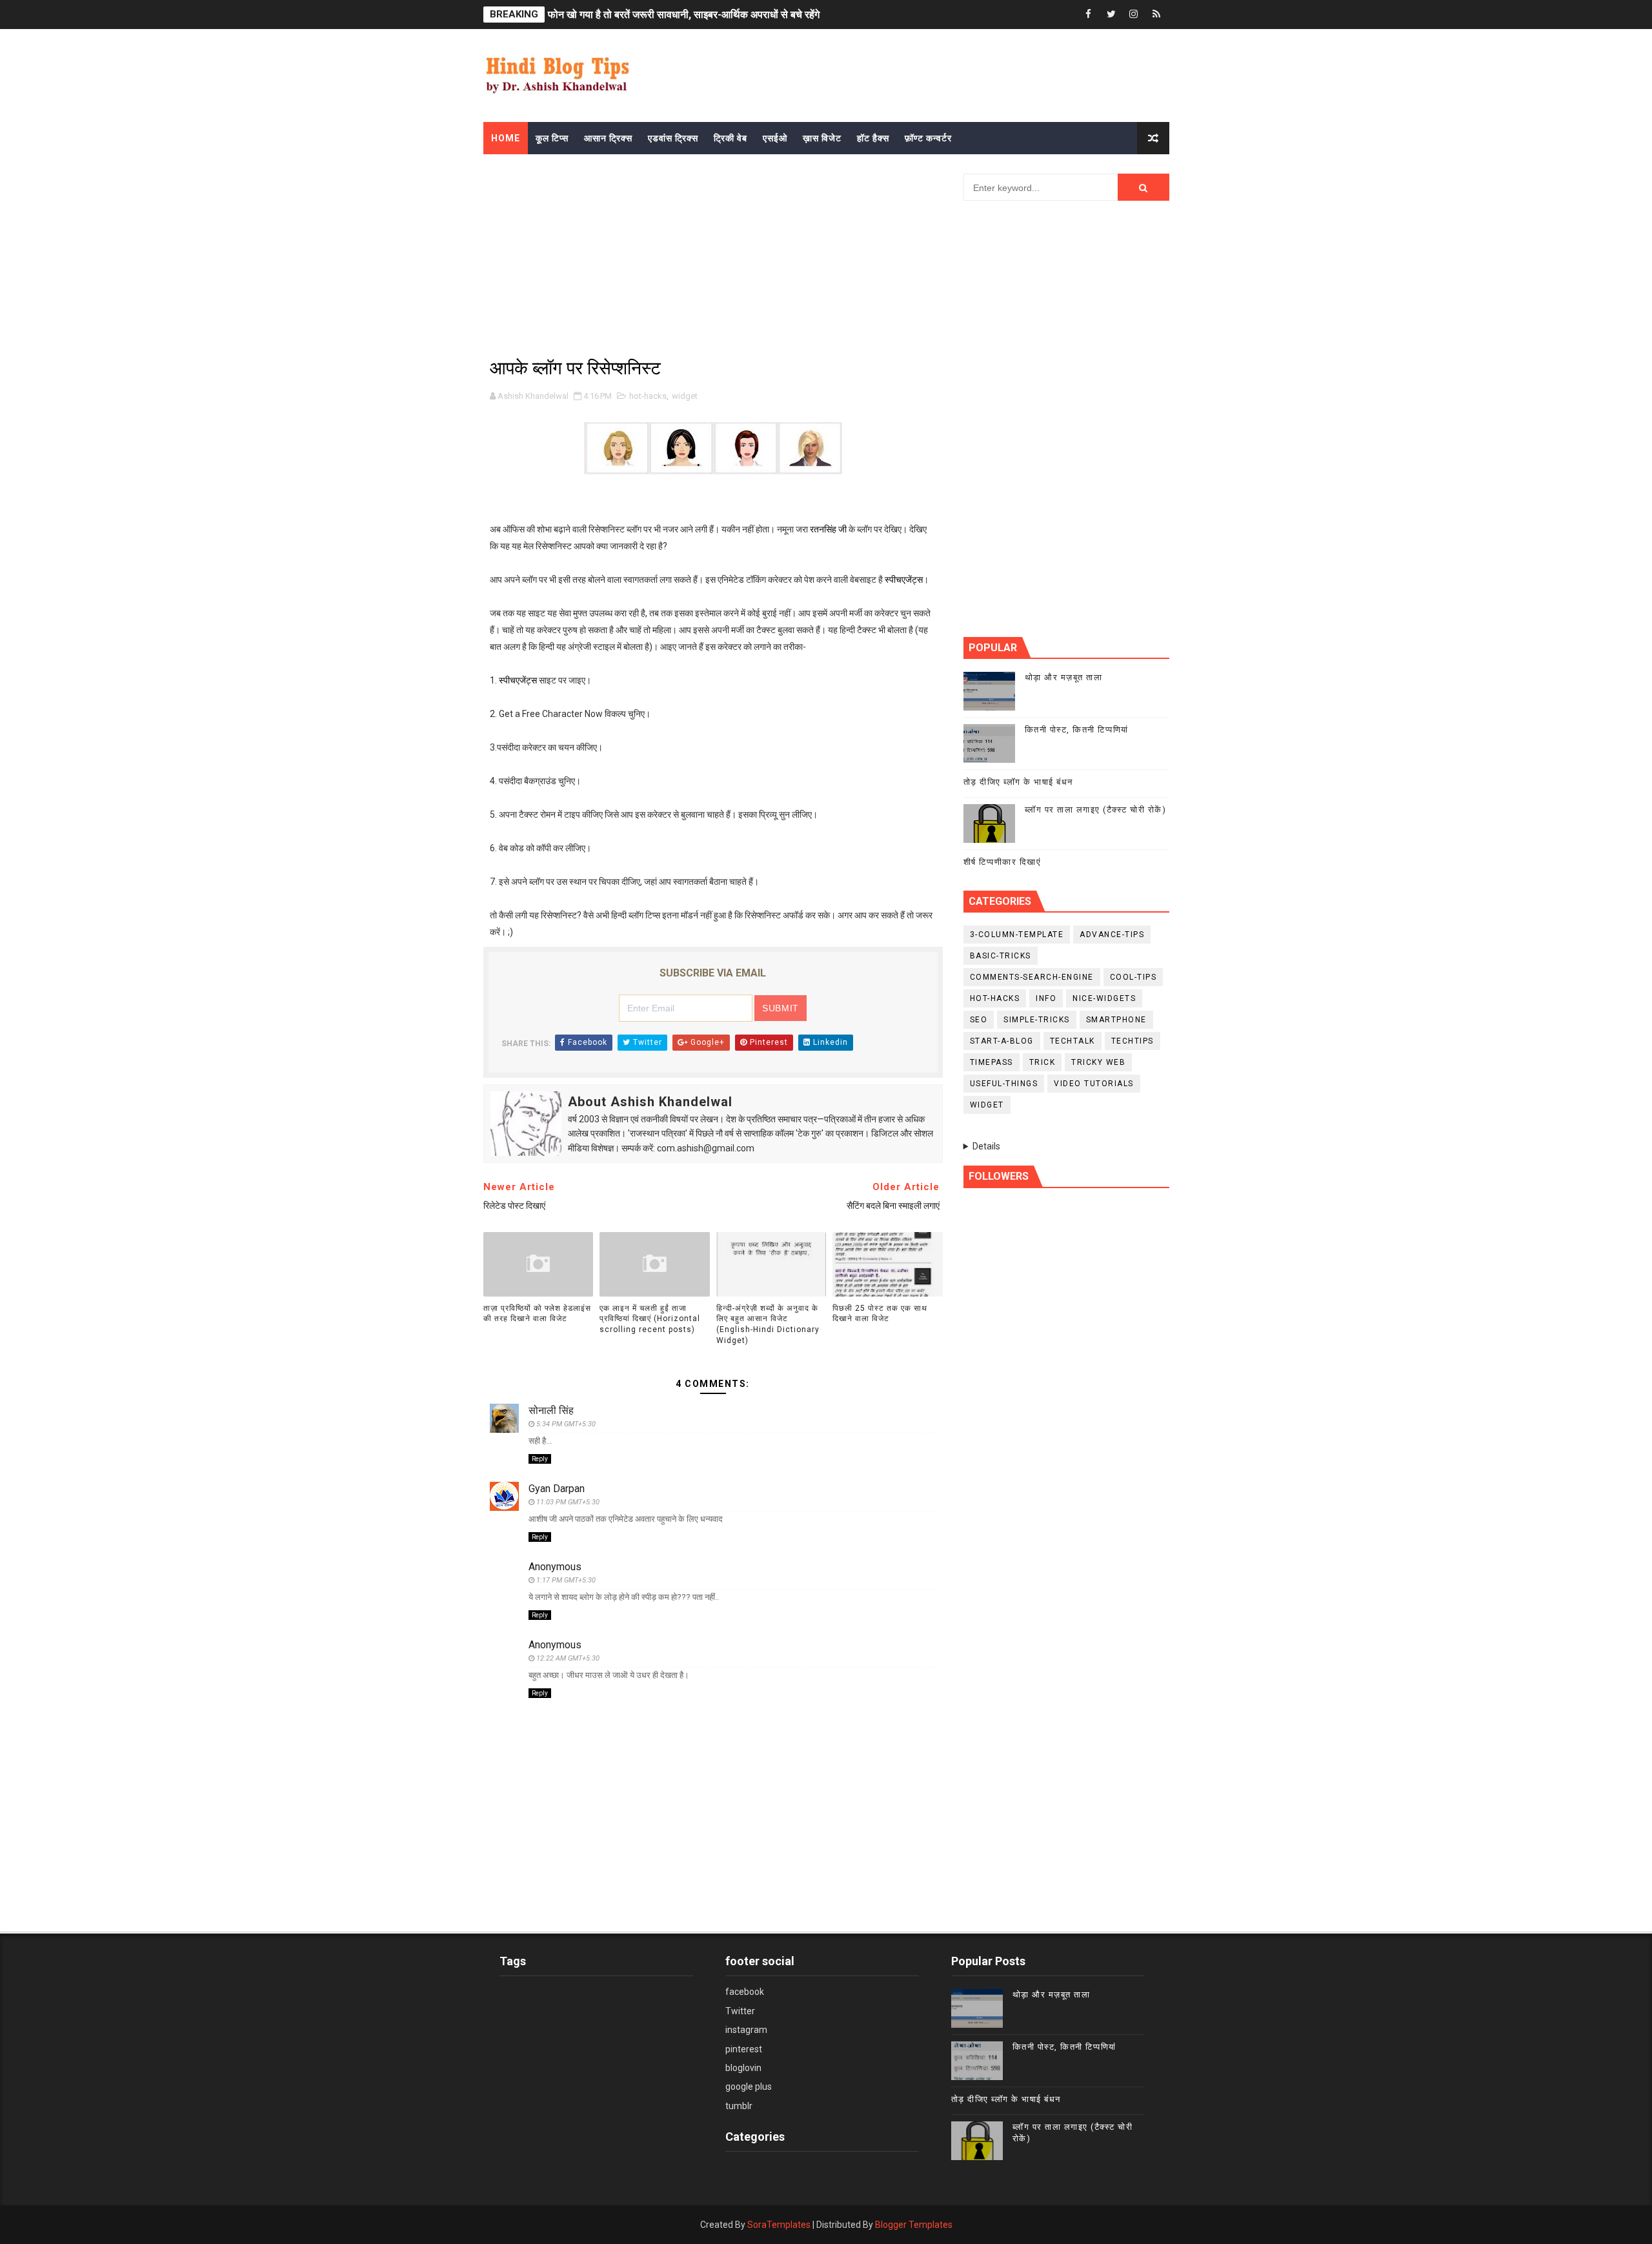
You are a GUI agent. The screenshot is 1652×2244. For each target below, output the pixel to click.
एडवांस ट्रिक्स (673, 138)
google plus (749, 2087)
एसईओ (775, 138)
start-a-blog (1002, 1041)
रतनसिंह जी (828, 529)
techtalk (1073, 1041)
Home (506, 138)
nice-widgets (1104, 998)
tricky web (1098, 1062)
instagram (746, 2030)
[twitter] (1111, 15)
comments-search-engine (1032, 977)
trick (1043, 1062)
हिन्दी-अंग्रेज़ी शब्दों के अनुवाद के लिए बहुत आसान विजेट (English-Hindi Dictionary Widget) (768, 1324)
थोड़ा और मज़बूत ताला (1064, 677)
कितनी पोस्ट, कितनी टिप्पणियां (1077, 730)
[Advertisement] (774, 69)
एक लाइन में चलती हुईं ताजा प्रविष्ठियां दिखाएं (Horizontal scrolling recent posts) (650, 1319)
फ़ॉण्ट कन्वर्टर (928, 138)
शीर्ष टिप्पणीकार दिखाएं (1002, 862)
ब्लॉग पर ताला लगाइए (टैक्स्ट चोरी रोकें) (1096, 810)
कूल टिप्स (552, 138)
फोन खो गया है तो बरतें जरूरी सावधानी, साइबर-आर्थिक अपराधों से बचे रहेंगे (684, 15)
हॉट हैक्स (873, 138)
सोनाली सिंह (551, 1410)
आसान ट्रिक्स (608, 138)
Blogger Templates (914, 2225)
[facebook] (1089, 15)
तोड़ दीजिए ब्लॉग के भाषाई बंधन (1018, 782)
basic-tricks (1001, 956)
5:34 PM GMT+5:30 (566, 1424)
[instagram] (1134, 15)
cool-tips (1133, 977)
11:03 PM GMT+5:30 (568, 1502)
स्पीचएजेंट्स (904, 580)
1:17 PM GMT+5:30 (566, 1580)
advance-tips (1112, 935)
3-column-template (1017, 935)
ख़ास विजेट (822, 138)
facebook (745, 1992)
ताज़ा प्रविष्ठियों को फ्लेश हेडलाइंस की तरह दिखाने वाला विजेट (537, 1314)
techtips (1133, 1041)
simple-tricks (1037, 1020)
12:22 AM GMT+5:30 (568, 1658)
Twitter (740, 2011)
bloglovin (743, 2068)
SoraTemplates (779, 2225)
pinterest (744, 2049)
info (1046, 998)
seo (979, 1020)
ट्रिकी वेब (730, 138)
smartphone (1116, 1020)
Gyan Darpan (557, 1489)
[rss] (1156, 15)
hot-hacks (648, 396)
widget (685, 396)
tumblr (739, 2106)
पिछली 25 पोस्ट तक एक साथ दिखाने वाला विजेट (880, 1314)
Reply (540, 1459)
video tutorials (1094, 1084)
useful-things (1004, 1084)
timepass (992, 1062)
